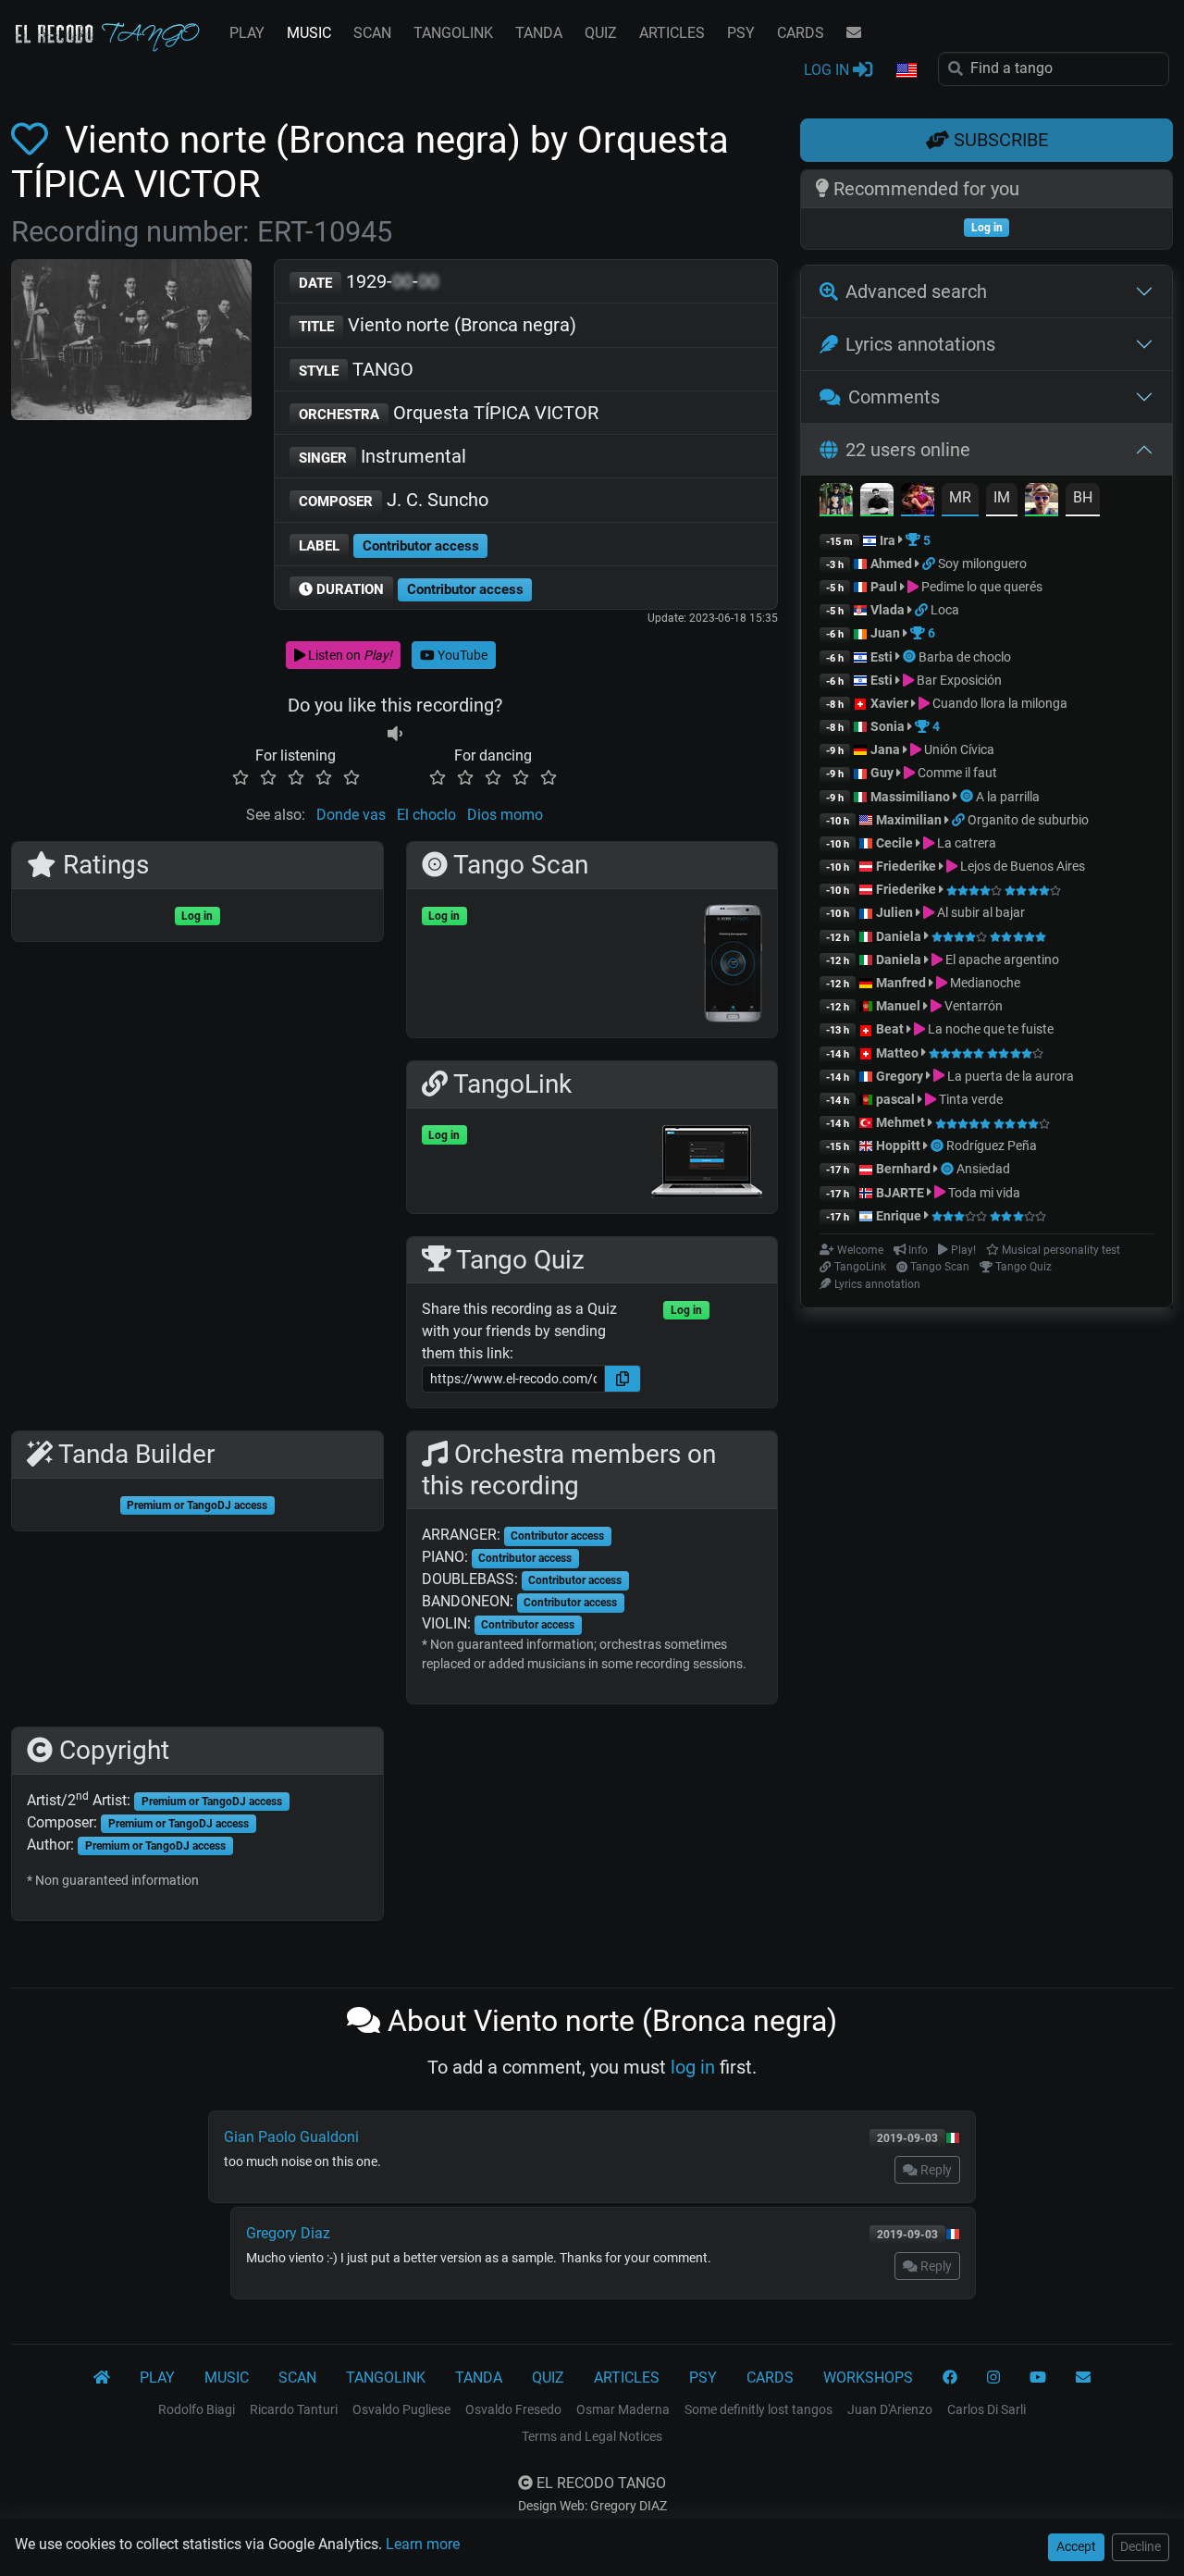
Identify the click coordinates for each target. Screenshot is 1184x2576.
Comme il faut (956, 773)
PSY (741, 33)
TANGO (356, 369)
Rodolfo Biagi (197, 2409)
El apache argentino (1001, 960)
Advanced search (916, 291)
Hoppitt (898, 1146)
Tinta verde (969, 1099)
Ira (888, 540)
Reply (935, 2170)
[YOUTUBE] (1038, 2378)
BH (1083, 497)
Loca (945, 610)
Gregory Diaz (288, 2233)
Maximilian (909, 820)
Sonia (888, 726)
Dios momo (505, 815)
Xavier (891, 703)
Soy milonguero (982, 563)
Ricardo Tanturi (294, 2409)
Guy (882, 773)
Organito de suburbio (1028, 820)
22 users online (908, 450)
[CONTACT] (854, 33)
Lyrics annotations (920, 344)
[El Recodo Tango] (102, 2378)
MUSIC (309, 33)
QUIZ (601, 33)
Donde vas (351, 815)
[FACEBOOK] (950, 2378)
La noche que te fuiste (989, 1029)
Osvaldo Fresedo (513, 2409)
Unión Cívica (958, 749)
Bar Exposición (958, 680)
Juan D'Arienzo (890, 2409)
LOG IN (828, 70)
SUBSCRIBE (999, 140)
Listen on (349, 655)
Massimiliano (910, 797)
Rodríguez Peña (992, 1146)
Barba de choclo (965, 657)
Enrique (900, 1216)
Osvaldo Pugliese (401, 2409)
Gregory (900, 1076)
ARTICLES (672, 33)
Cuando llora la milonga (999, 703)
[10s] (395, 733)
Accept (1076, 2546)
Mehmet (900, 1122)
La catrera (965, 843)
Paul (884, 587)
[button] (906, 71)
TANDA (539, 33)
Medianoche (984, 983)
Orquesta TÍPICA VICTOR (449, 413)
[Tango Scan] (911, 657)
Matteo (897, 1053)
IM (1002, 497)
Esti (882, 657)
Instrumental (382, 456)
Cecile (894, 843)
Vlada (888, 610)
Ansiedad (983, 1169)
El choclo (426, 815)
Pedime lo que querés (980, 587)
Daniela (900, 936)
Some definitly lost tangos (758, 2409)
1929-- (369, 281)
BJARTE (900, 1193)
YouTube (461, 655)
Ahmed (891, 563)
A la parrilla (1008, 797)
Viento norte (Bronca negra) (438, 325)
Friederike (906, 866)
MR (960, 497)
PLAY (247, 33)
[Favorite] (33, 140)
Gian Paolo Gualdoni (291, 2137)
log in (693, 2067)
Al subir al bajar (980, 912)
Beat (890, 1029)
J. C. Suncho (394, 500)
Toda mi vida (983, 1193)
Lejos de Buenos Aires (1021, 866)
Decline (1141, 2546)
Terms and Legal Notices (592, 2436)
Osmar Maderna (623, 2409)
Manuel (898, 1006)
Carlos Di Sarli (987, 2409)
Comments (894, 397)
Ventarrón (972, 1006)
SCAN (372, 33)
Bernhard (903, 1169)
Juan (885, 633)
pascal (895, 1099)
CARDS (801, 33)
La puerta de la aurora (1009, 1076)
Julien (896, 912)
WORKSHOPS (868, 2378)
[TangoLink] (930, 563)
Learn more (423, 2544)
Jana (885, 749)
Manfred (901, 983)
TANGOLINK (453, 33)
